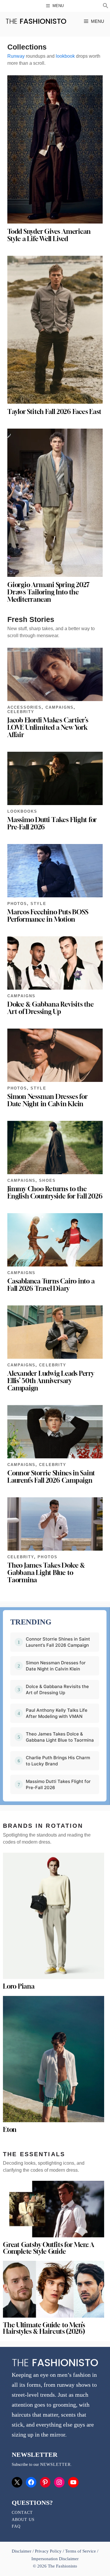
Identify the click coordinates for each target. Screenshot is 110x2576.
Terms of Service (81, 2551)
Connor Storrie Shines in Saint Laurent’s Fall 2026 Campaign (51, 1477)
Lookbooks (22, 811)
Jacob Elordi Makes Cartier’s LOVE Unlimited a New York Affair (48, 727)
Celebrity (21, 712)
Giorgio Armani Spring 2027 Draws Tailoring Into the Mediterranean (48, 592)
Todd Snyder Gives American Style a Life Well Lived (49, 235)
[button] (106, 6)
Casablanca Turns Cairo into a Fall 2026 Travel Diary (51, 1285)
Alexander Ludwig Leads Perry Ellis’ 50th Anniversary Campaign (51, 1381)
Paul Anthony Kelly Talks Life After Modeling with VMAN (57, 1713)
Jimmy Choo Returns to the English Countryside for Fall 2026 (55, 1192)
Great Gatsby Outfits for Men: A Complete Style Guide (48, 2248)
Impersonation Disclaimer (55, 2559)
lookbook (65, 56)
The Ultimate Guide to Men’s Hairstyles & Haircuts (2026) (44, 2328)
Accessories (24, 707)
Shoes (47, 1180)
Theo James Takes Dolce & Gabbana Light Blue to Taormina (46, 1573)
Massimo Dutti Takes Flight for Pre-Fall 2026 (52, 823)
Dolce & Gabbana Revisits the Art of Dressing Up (51, 1008)
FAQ (16, 2526)
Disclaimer (22, 2551)
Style (38, 904)
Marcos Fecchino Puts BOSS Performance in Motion (48, 916)
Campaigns (60, 707)
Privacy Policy (48, 2551)
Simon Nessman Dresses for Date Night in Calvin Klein (47, 1100)
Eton (10, 2130)
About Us (23, 2520)
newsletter (55, 2465)
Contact (22, 2513)
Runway (16, 56)
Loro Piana (19, 1986)
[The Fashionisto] (36, 21)
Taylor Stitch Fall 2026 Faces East (54, 412)
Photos (17, 904)
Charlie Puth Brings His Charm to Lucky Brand (58, 1761)
